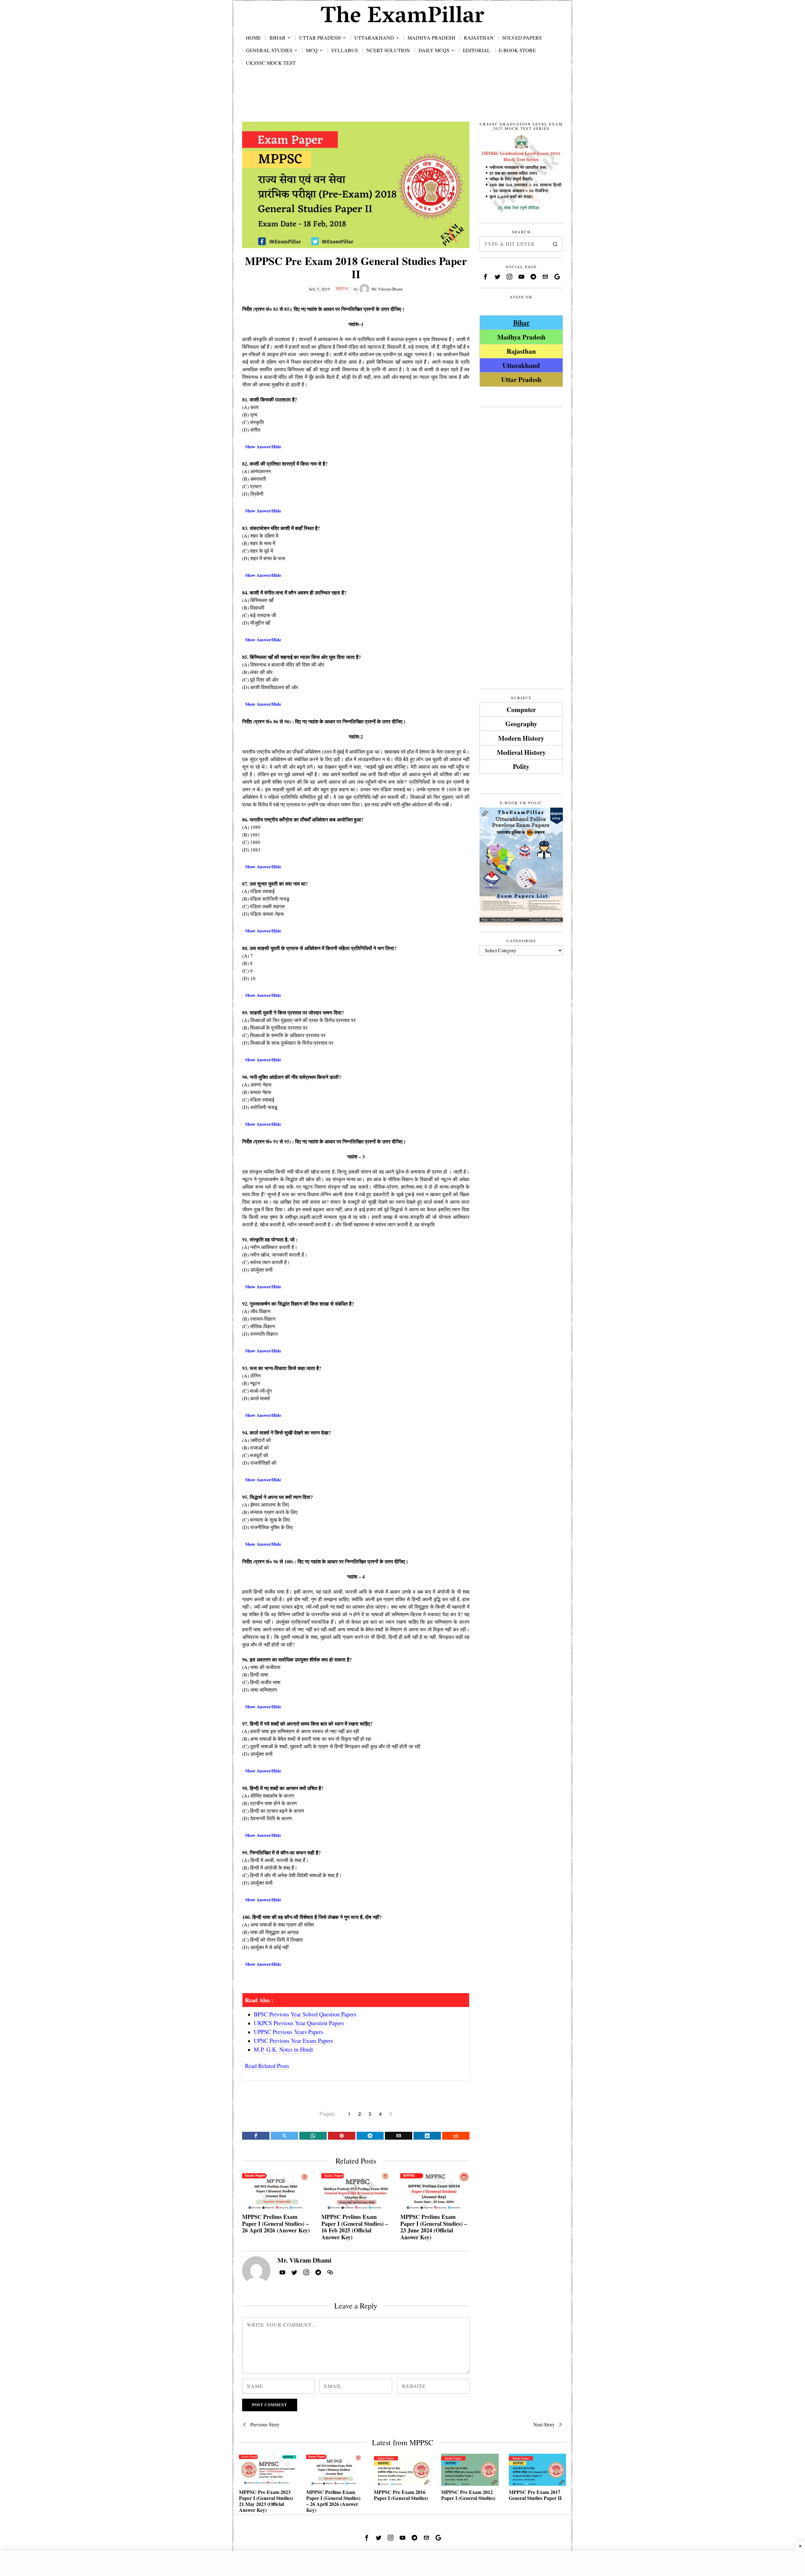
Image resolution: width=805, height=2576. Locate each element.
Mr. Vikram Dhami (387, 289)
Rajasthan (521, 351)
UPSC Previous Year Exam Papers (293, 2040)
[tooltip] (256, 2136)
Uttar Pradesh (521, 379)
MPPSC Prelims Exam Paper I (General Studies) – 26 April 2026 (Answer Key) (276, 2224)
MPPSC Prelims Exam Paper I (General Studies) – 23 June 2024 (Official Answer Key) (434, 2227)
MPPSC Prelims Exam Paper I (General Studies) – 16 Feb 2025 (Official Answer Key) (355, 2227)
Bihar (521, 322)
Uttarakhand (521, 365)
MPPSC (343, 288)
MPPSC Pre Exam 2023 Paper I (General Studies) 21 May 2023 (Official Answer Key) (266, 2501)
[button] (555, 244)
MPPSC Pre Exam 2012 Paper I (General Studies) (468, 2495)
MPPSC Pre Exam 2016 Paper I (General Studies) (401, 2495)
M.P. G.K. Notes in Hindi (283, 2049)
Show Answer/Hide (263, 447)
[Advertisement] (402, 101)
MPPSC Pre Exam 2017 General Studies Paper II (535, 2495)
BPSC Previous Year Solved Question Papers (305, 2014)
